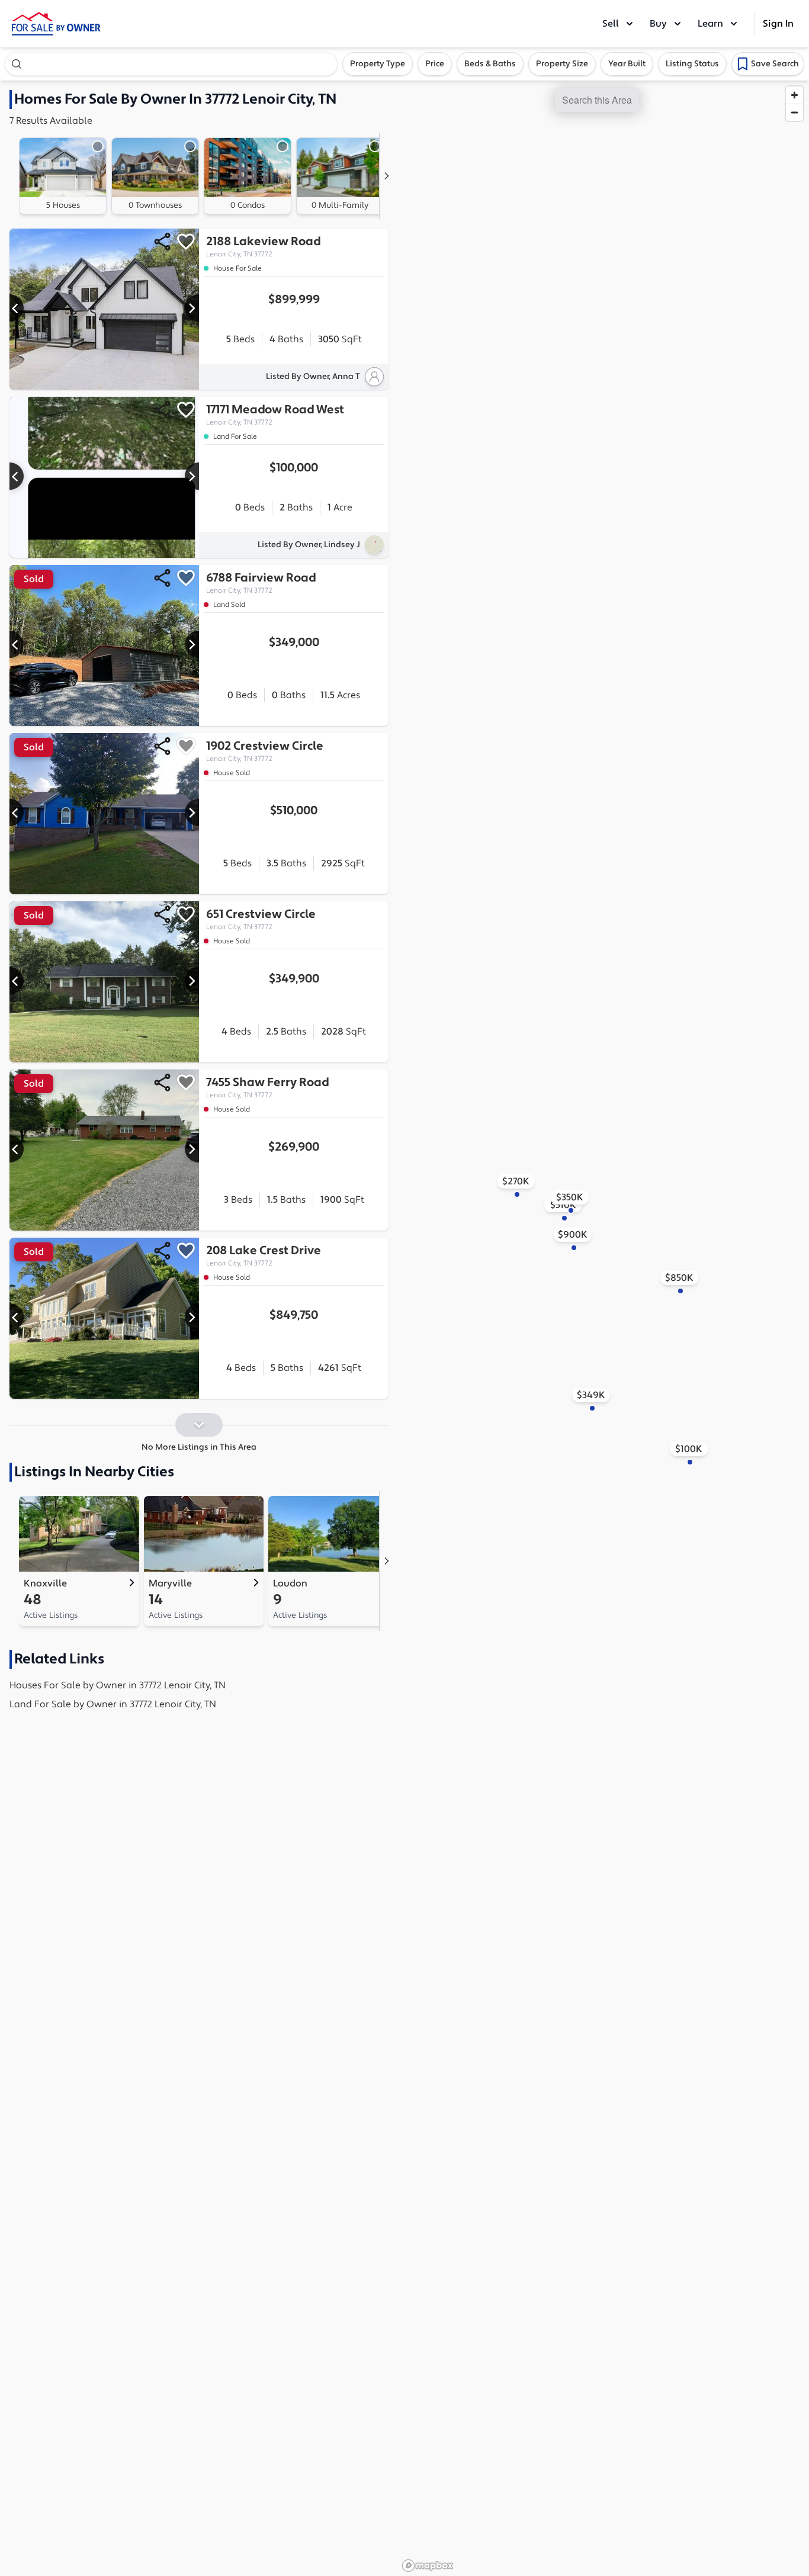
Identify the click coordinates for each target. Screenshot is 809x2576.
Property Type (378, 64)
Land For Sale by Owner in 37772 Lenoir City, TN (113, 1704)
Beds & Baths (490, 64)
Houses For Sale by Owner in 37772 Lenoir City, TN (118, 1685)
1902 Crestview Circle (265, 751)
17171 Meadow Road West (275, 415)
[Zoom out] (794, 112)
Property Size (562, 64)
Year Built (627, 64)
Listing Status (692, 64)
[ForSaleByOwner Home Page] (56, 24)
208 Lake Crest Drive (264, 1255)
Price (435, 64)
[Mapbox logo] (428, 2566)
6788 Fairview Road (261, 583)
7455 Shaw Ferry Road (267, 1087)
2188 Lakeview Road (263, 246)
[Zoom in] (794, 95)
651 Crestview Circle (261, 919)
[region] (603, 1328)
